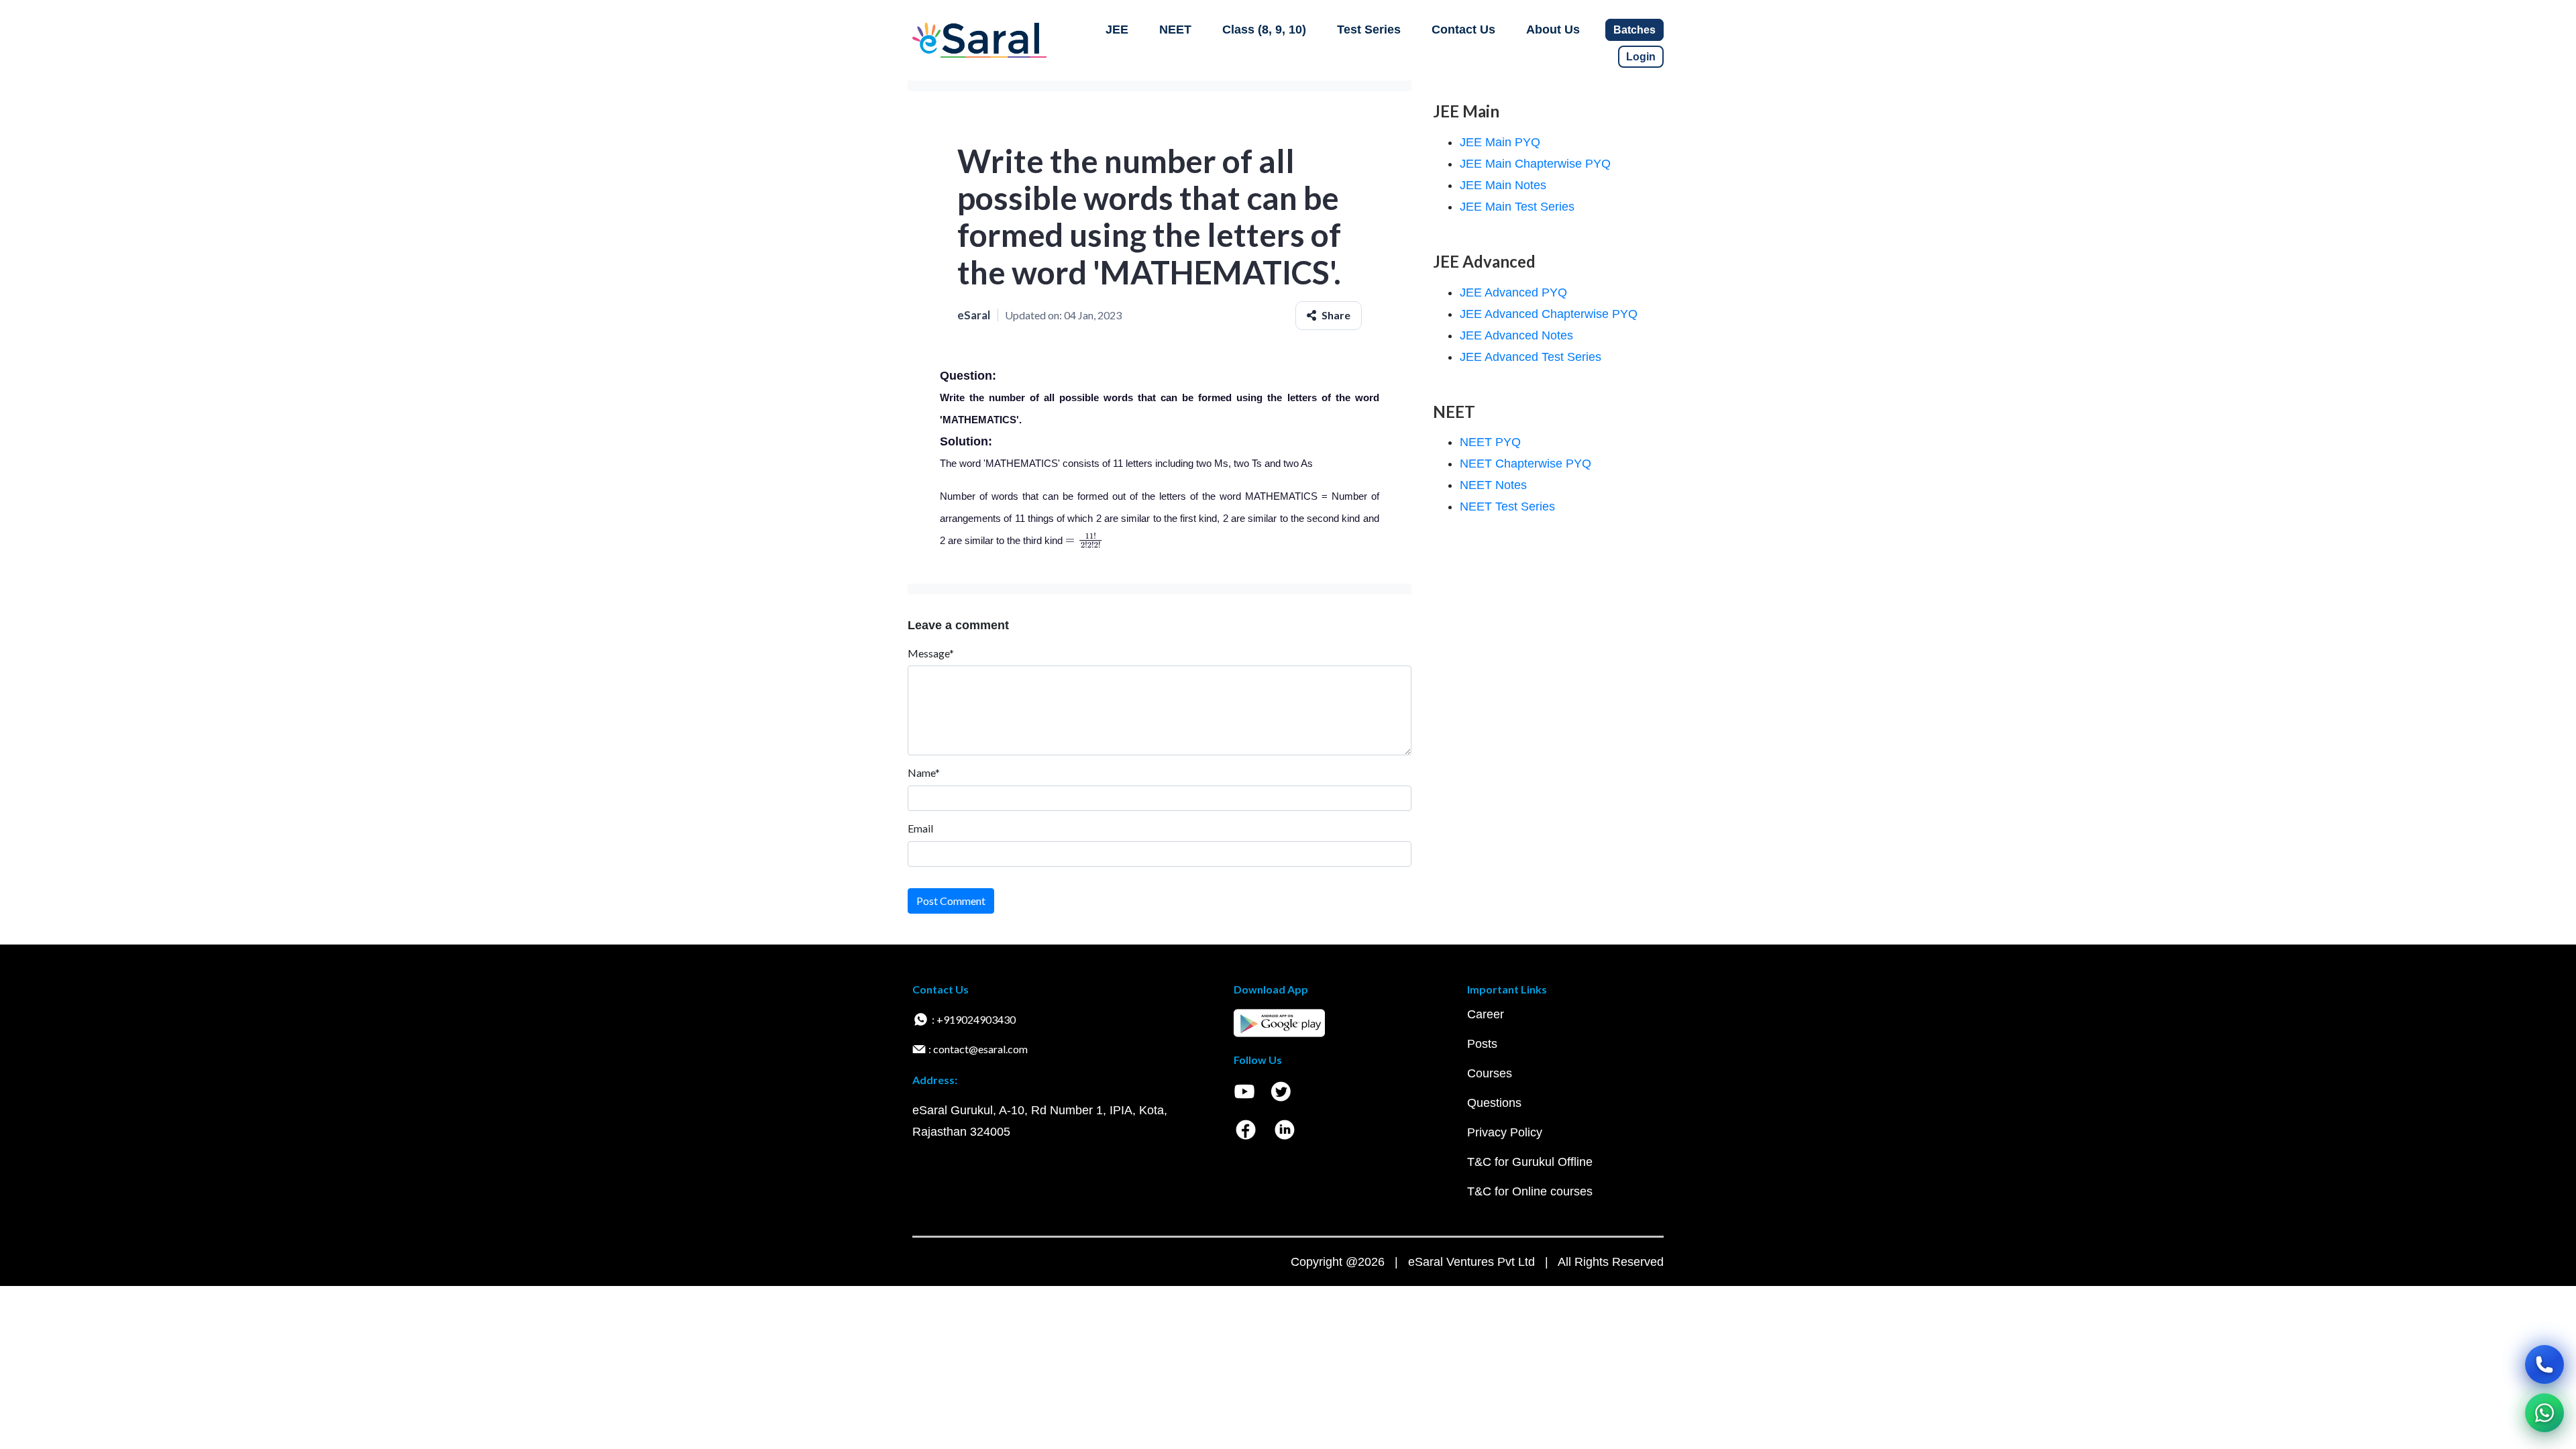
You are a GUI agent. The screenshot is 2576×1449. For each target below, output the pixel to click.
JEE (1117, 30)
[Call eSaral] (2544, 1364)
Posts (1482, 1044)
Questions (1494, 1103)
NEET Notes (1493, 485)
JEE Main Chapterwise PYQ (1535, 164)
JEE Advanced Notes (1516, 335)
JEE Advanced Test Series (1531, 357)
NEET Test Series (1507, 506)
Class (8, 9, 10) (1264, 30)
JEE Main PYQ (1500, 142)
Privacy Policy (1505, 1132)
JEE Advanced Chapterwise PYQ (1549, 314)
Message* (931, 653)
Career (1486, 1014)
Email (920, 828)
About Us (1553, 30)
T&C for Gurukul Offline (1530, 1162)
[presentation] (1084, 540)
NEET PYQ (1490, 442)
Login (1641, 57)
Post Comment (951, 901)
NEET (1175, 30)
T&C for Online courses (1530, 1191)
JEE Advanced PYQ (1513, 292)
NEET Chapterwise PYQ (1525, 464)
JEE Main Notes (1503, 185)
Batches (1634, 30)
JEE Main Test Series (1517, 207)
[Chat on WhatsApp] (2544, 1413)
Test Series (1369, 30)
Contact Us (1463, 30)
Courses (1490, 1073)
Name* (924, 772)
